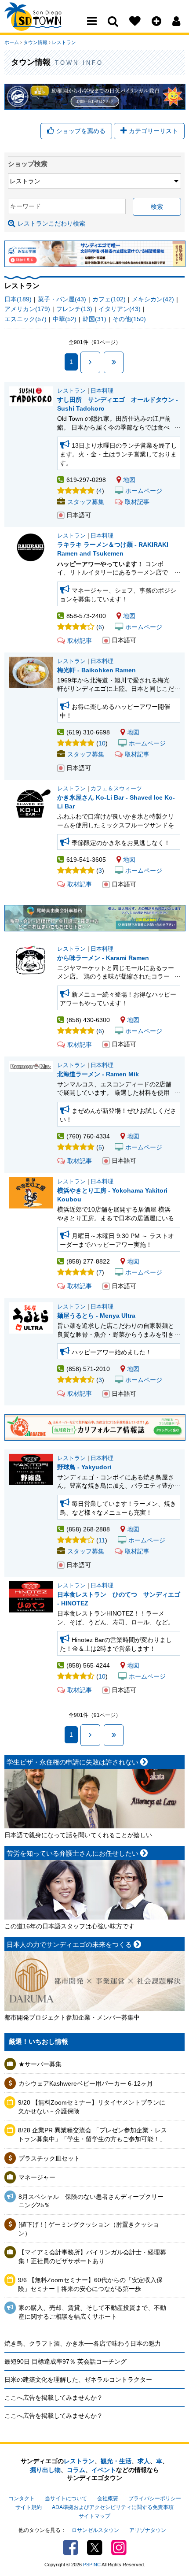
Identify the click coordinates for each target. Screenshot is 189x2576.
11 (102, 1540)
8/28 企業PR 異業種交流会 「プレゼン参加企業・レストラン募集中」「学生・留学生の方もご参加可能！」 (93, 2135)
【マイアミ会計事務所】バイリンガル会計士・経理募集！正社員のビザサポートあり (92, 2257)
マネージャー (37, 2177)
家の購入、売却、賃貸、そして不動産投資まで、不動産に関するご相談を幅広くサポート (92, 2312)
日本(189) (18, 299)
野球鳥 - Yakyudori (84, 1467)
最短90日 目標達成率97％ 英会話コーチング (65, 2361)
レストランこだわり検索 (51, 223)
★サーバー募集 (40, 2064)
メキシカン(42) (153, 299)
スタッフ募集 (86, 502)
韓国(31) (94, 319)
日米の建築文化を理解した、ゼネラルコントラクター (78, 2380)
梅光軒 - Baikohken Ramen (96, 670)
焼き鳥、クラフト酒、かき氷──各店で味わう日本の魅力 (83, 2343)
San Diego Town (43, 24)
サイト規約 (29, 2507)
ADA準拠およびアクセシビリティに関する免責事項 (113, 2507)
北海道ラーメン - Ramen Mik (98, 1074)
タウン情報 (35, 42)
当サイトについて (66, 2498)
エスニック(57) (25, 319)
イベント (104, 2470)
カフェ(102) (109, 299)
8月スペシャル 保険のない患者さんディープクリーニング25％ (91, 2201)
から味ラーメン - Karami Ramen (103, 958)
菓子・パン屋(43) (62, 299)
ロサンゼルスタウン (95, 2530)
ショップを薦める (81, 131)
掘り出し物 (45, 2470)
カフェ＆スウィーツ (116, 789)
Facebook (71, 2548)
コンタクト (22, 2498)
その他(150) (129, 319)
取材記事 (137, 502)
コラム (76, 2470)
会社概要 (108, 2498)
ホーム (12, 42)
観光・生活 (116, 2461)
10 (102, 743)
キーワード (25, 206)
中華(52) (65, 319)
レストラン (64, 42)
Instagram (119, 2548)
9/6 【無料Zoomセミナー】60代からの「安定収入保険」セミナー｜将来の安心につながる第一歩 (90, 2284)
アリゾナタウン (148, 2530)
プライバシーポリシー (155, 2498)
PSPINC (92, 2565)
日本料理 (102, 391)
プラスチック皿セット (49, 2158)
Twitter (95, 2548)
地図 (129, 480)
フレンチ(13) (74, 309)
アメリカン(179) (27, 309)
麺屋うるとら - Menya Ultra (96, 1316)
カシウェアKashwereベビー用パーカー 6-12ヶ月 (86, 2083)
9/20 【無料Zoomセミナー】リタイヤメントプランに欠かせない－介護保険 (92, 2107)
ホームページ (144, 491)
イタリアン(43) (120, 309)
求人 (144, 2461)
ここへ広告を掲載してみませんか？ (54, 2398)
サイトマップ (94, 2516)
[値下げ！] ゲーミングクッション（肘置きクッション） (89, 2229)
